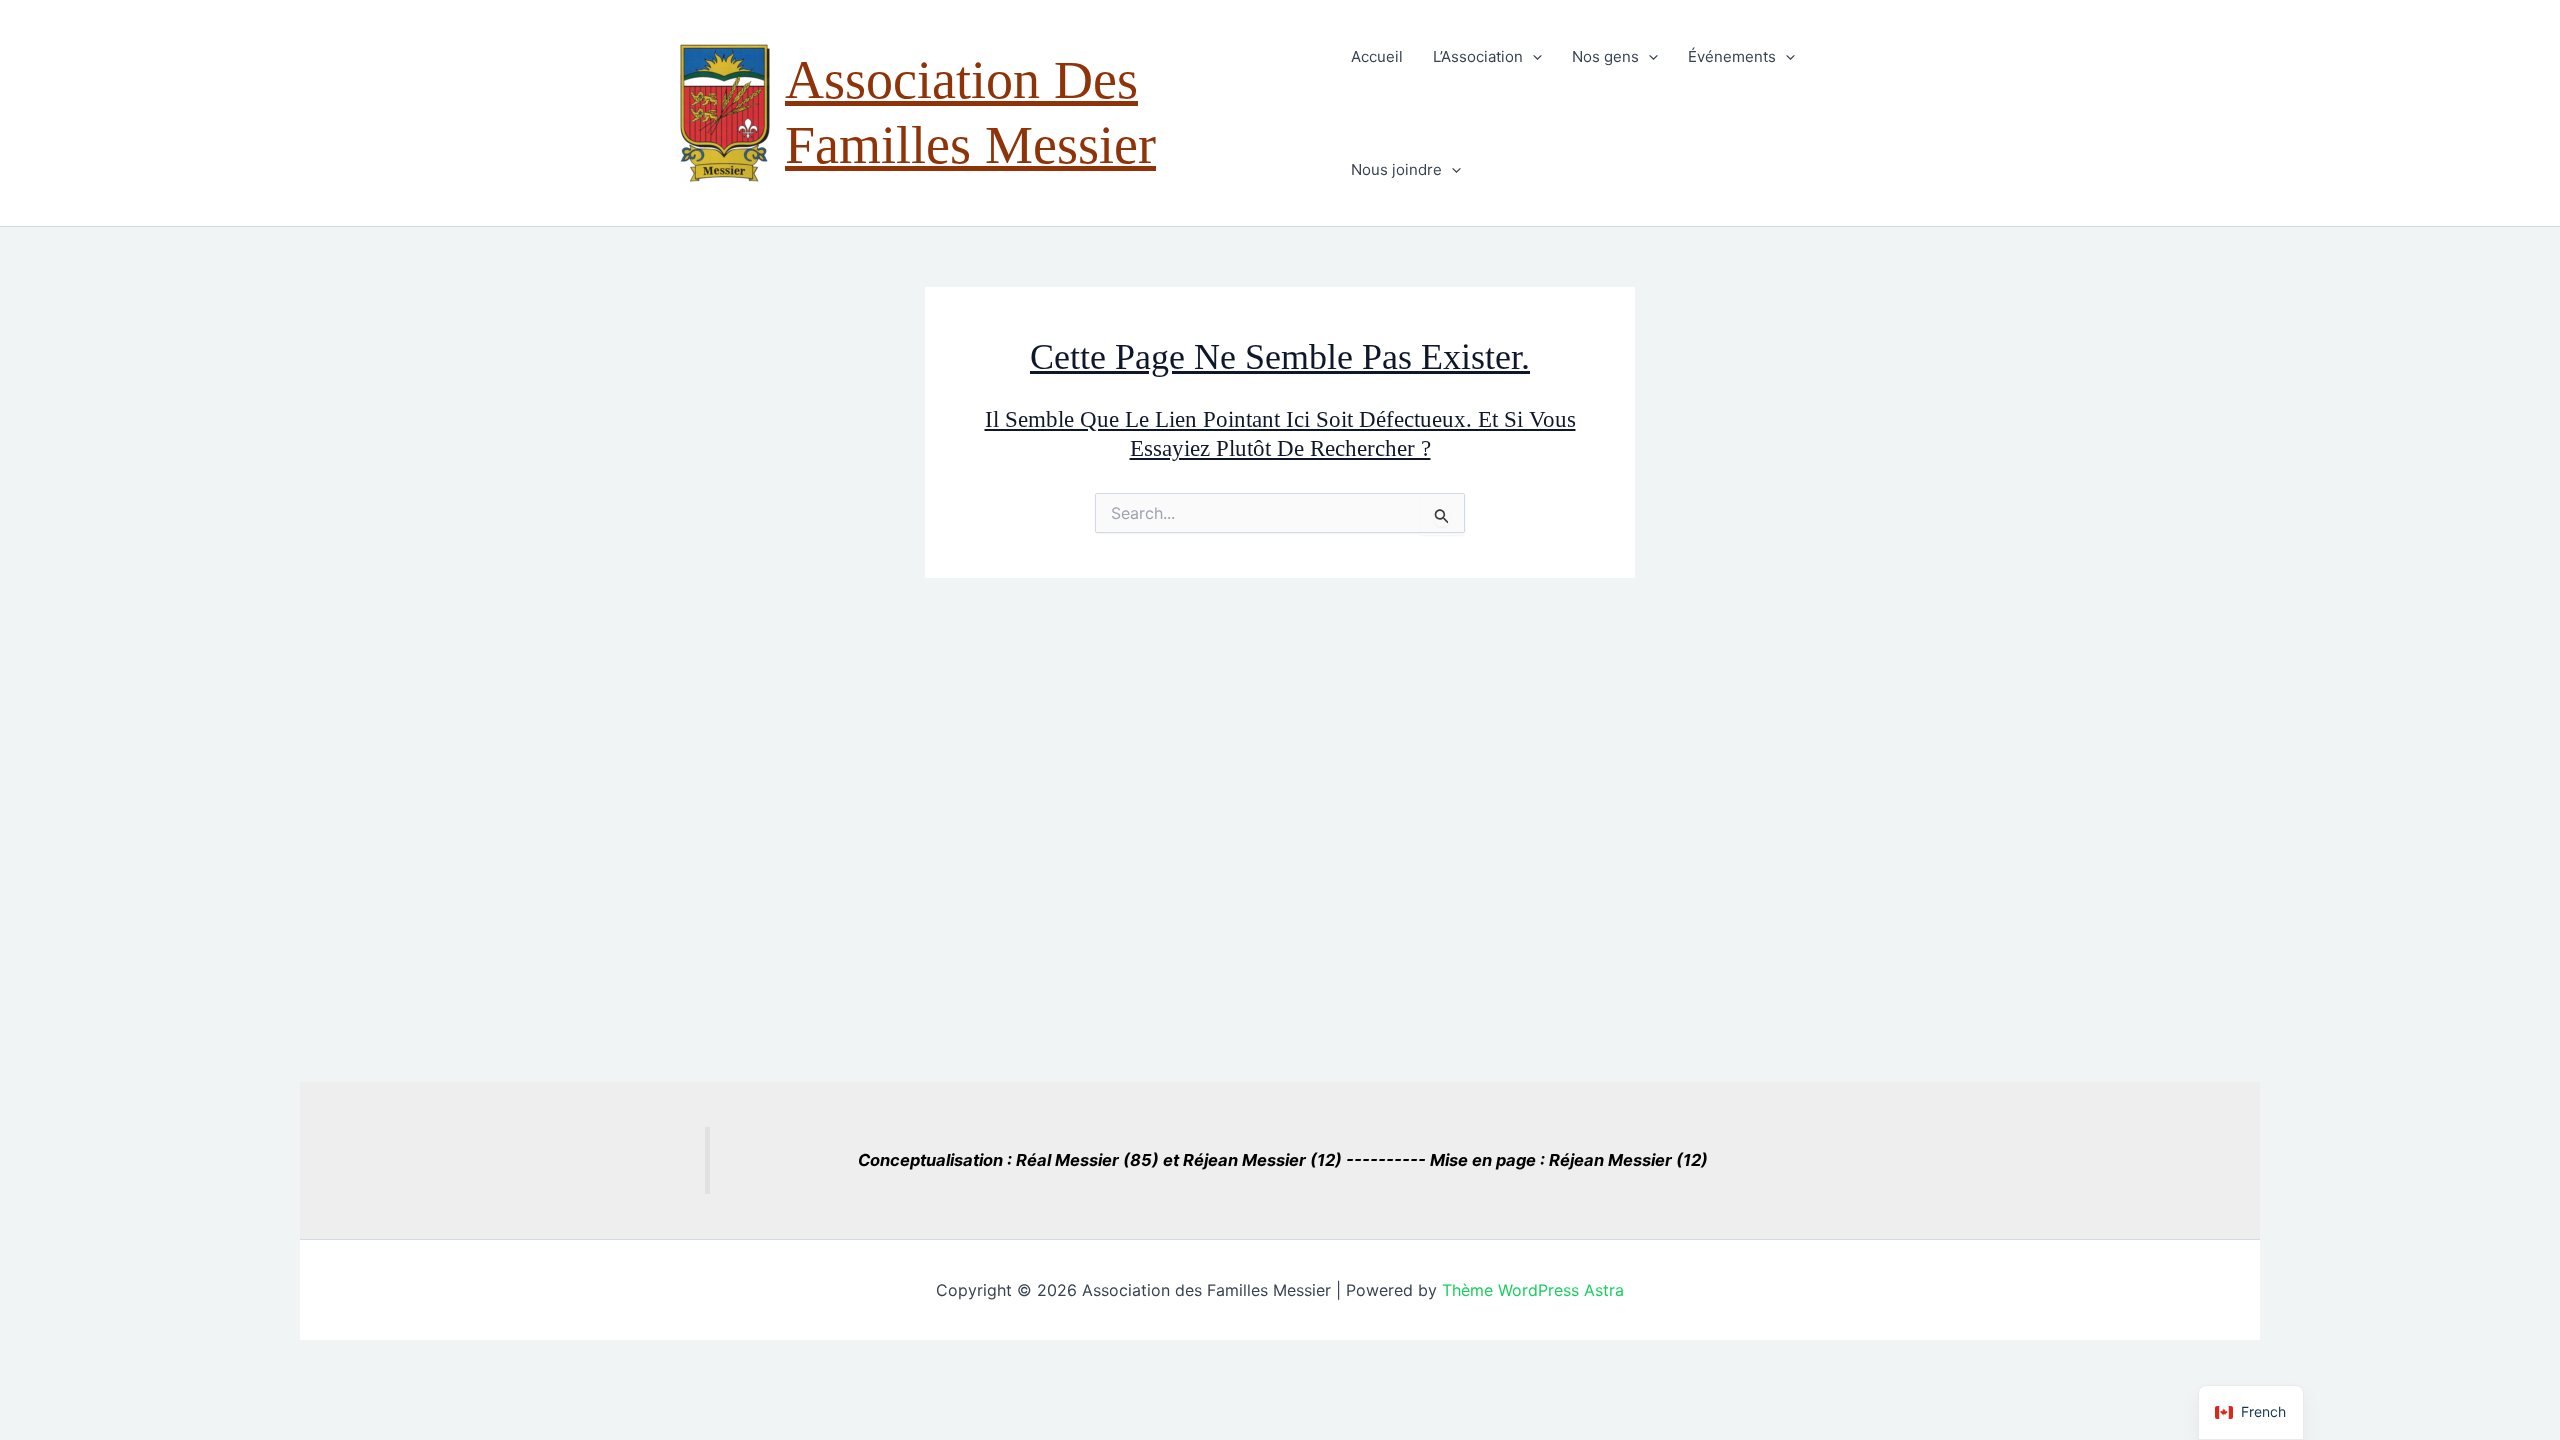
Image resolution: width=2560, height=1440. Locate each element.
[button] (1532, 56)
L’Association (1478, 56)
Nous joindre (1396, 169)
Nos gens (1605, 56)
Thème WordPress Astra (1533, 1290)
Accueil (1377, 56)
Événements (1732, 56)
